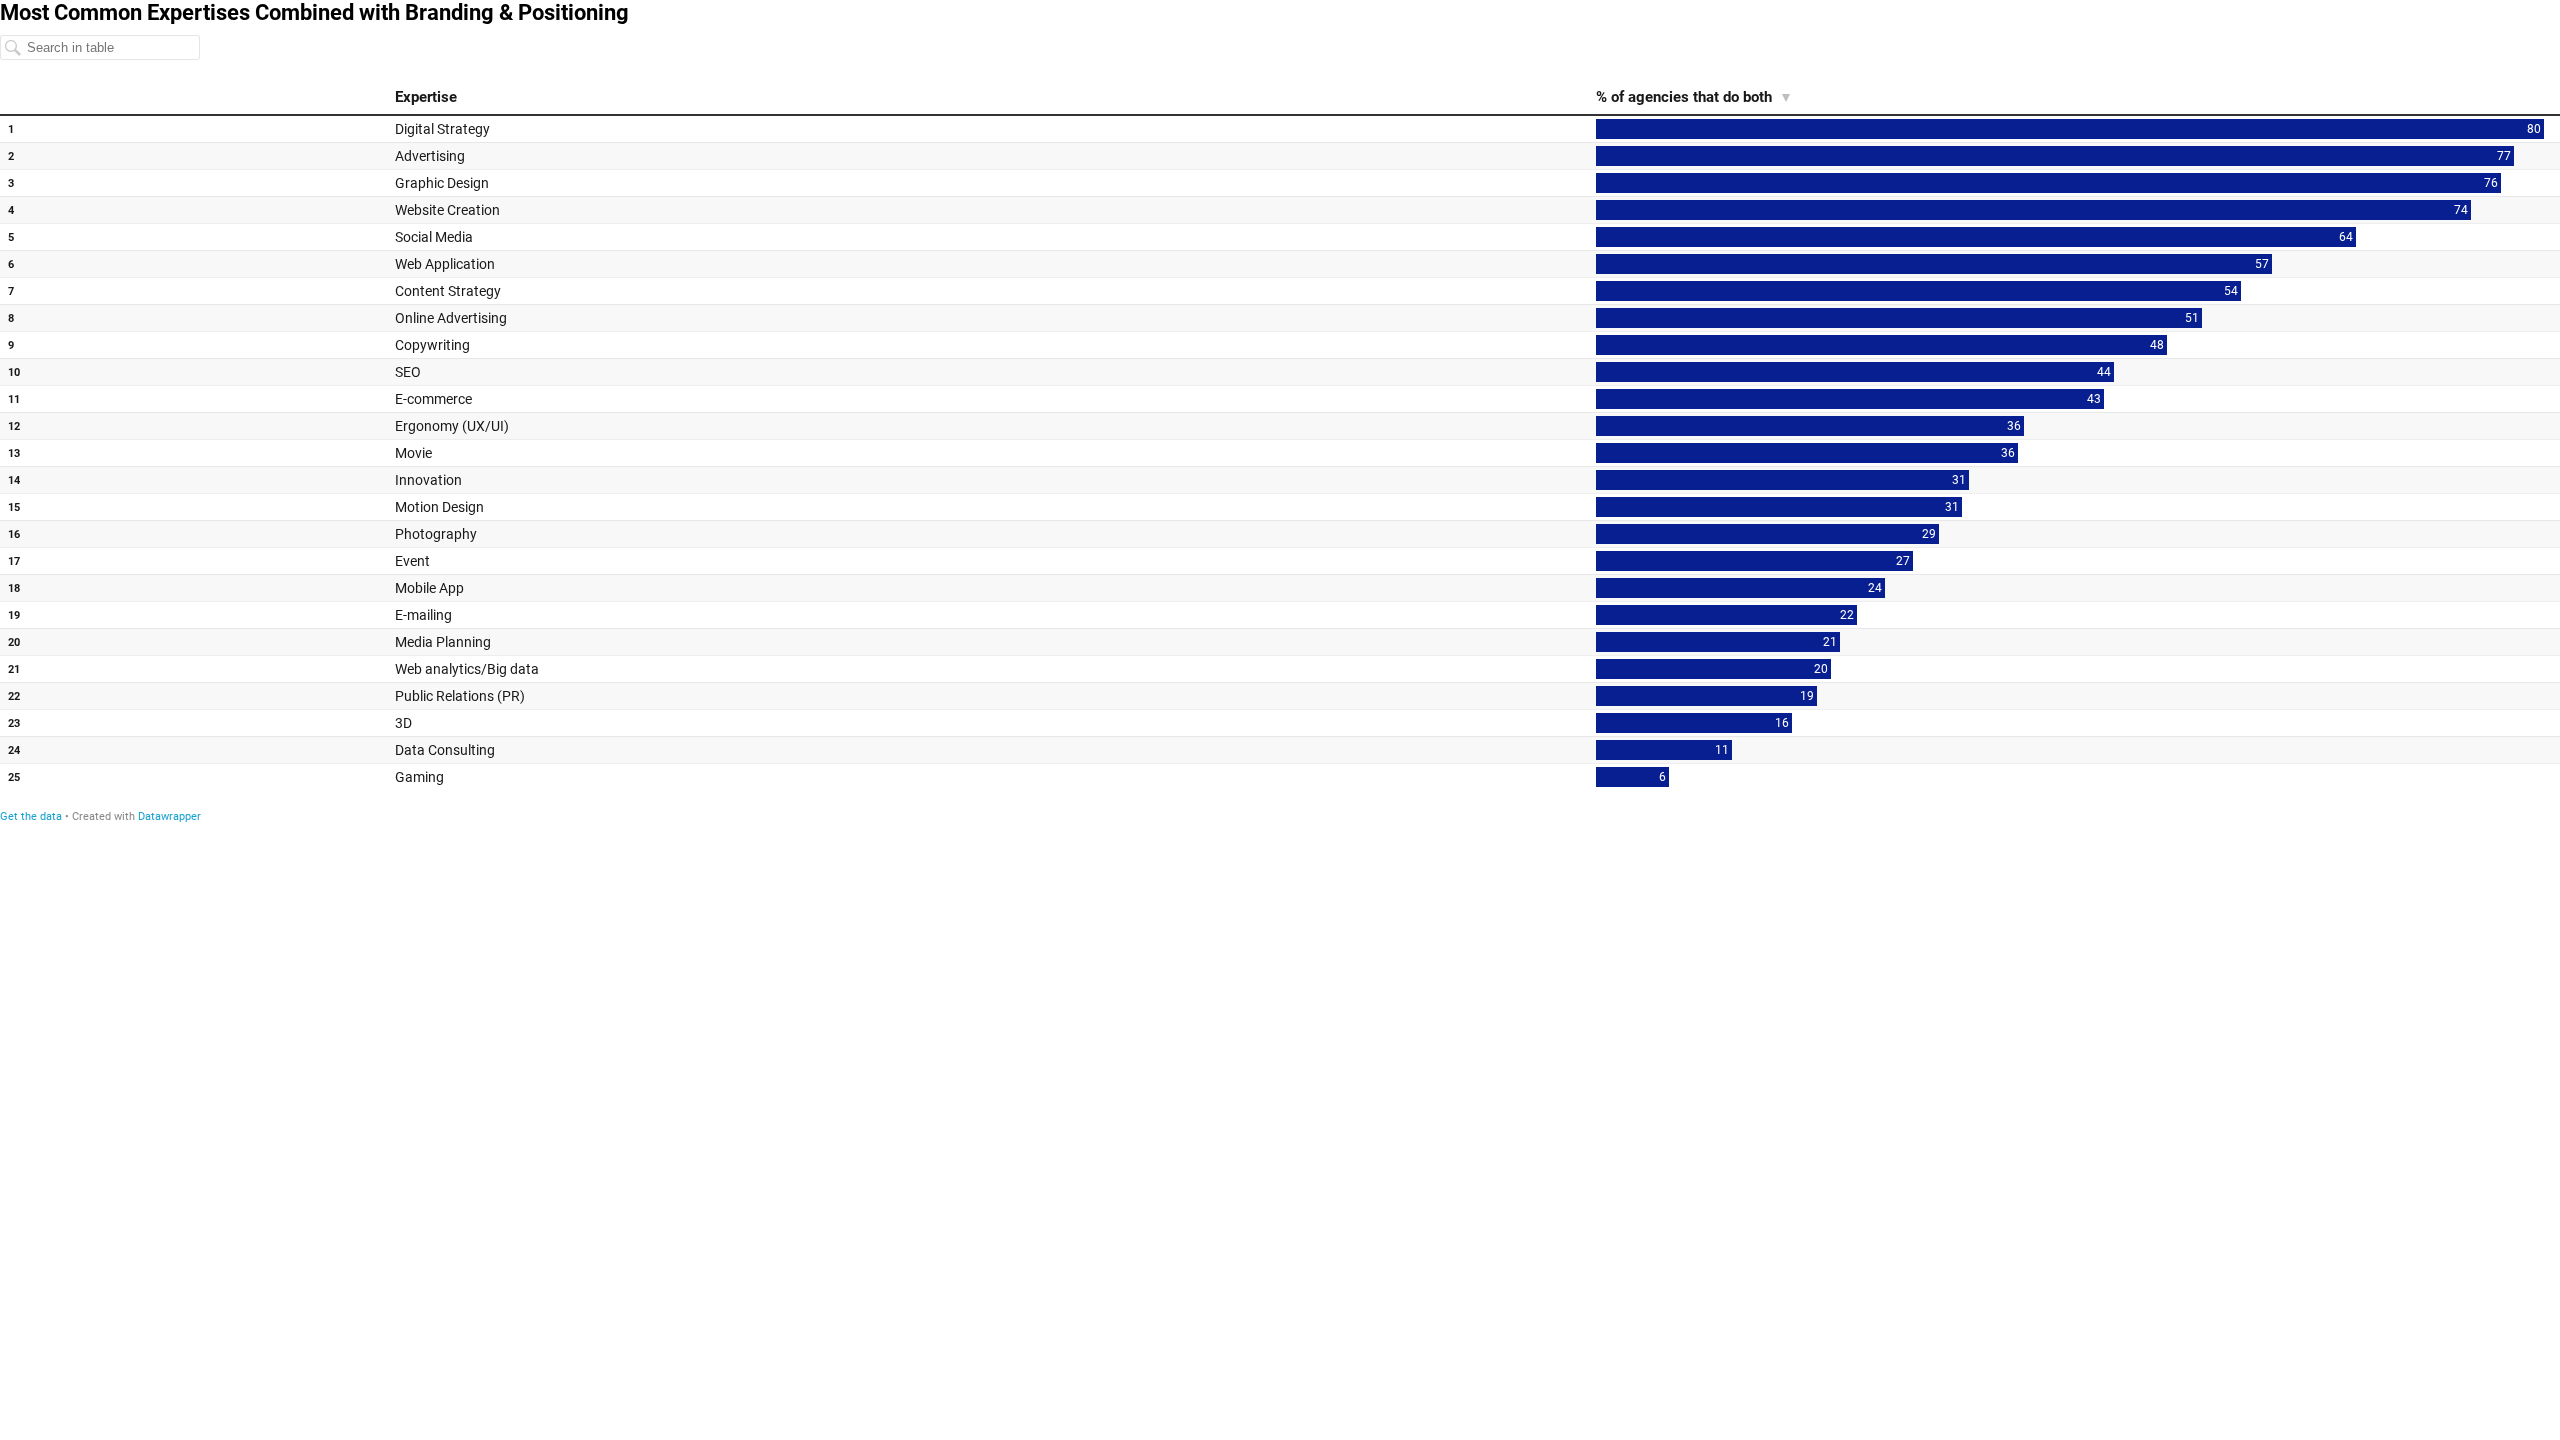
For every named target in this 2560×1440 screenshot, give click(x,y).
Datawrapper (169, 816)
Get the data (31, 816)
